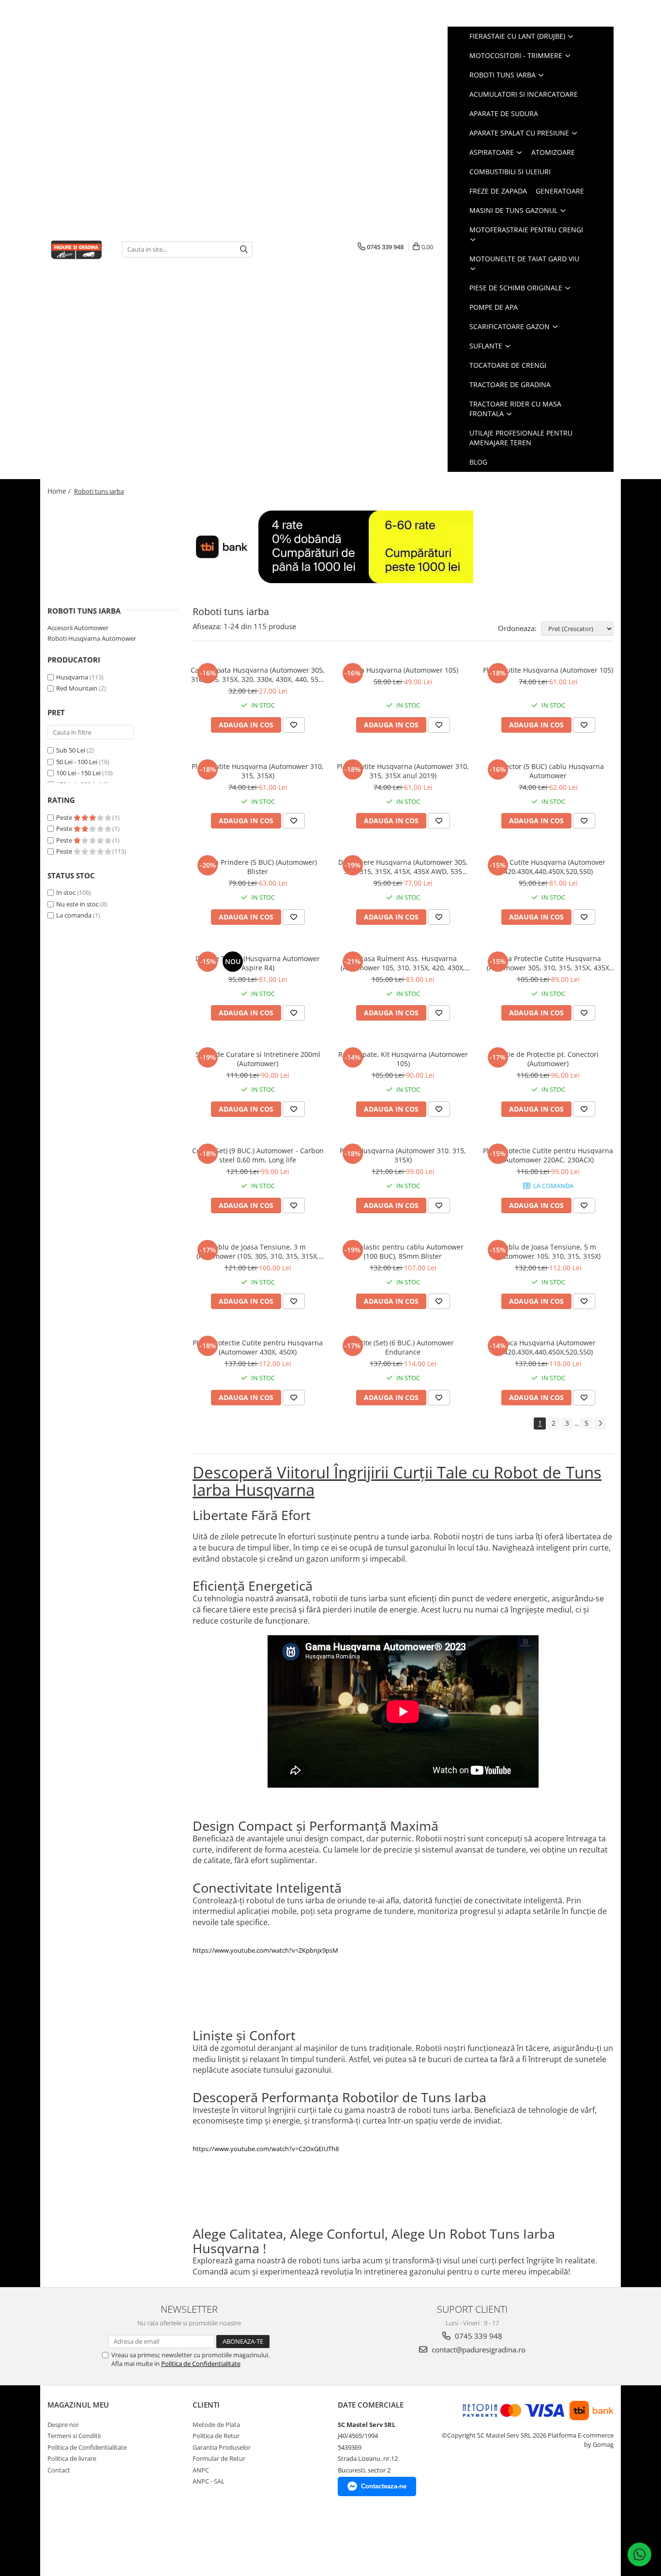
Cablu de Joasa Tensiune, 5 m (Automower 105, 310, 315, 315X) (548, 1251)
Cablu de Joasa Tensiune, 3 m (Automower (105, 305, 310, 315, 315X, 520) (258, 1251)
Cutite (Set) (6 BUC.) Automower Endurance (403, 1347)
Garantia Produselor (222, 2447)
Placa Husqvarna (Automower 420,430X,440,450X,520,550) (548, 1347)
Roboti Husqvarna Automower (92, 638)
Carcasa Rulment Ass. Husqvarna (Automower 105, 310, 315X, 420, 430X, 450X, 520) (403, 963)
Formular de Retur (219, 2458)
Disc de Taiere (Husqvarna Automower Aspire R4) (258, 963)
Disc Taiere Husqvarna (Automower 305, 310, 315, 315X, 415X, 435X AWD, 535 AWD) (403, 867)
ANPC (201, 2470)
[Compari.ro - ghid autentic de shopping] (82, 2538)
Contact (59, 2470)
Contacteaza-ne (384, 2486)
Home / (60, 491)
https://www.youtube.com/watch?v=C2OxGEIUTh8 (266, 2149)
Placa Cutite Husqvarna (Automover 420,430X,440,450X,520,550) (548, 867)
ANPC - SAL (209, 2481)
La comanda (74, 915)
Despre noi (63, 2425)
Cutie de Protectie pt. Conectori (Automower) (548, 1059)
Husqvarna (72, 677)
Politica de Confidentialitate (201, 2364)
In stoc (66, 892)
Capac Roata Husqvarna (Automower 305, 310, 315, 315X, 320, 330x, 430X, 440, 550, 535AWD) (258, 675)
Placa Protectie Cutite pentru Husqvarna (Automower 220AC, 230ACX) (548, 1155)
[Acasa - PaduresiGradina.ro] (77, 249)
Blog (478, 462)
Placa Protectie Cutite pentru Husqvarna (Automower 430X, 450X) (258, 1347)
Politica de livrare (72, 2458)
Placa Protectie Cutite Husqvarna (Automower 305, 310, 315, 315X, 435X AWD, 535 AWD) (548, 963)
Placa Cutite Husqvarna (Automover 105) (548, 670)
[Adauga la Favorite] (294, 725)
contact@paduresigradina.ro (478, 2350)
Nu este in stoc (77, 904)
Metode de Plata (216, 2425)
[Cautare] (244, 249)
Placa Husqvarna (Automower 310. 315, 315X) (403, 1155)
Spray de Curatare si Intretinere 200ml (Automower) (258, 1059)
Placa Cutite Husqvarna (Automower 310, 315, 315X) (258, 771)
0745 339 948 (478, 2336)
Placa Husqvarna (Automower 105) (403, 670)
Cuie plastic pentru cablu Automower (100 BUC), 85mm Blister (403, 1251)
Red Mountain (77, 688)
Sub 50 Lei (71, 750)
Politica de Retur (216, 2436)
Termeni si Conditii (74, 2436)
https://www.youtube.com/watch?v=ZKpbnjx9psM (265, 1950)
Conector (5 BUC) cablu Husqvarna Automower (548, 771)
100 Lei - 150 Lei (78, 773)
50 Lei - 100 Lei (77, 762)
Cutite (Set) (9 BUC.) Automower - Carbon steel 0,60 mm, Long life (258, 1155)
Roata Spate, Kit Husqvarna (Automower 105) (403, 1059)
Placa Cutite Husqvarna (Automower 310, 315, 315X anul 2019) (403, 771)
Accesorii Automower (78, 628)
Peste (65, 817)
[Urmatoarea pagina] (600, 1424)
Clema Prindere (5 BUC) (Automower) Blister (258, 867)
